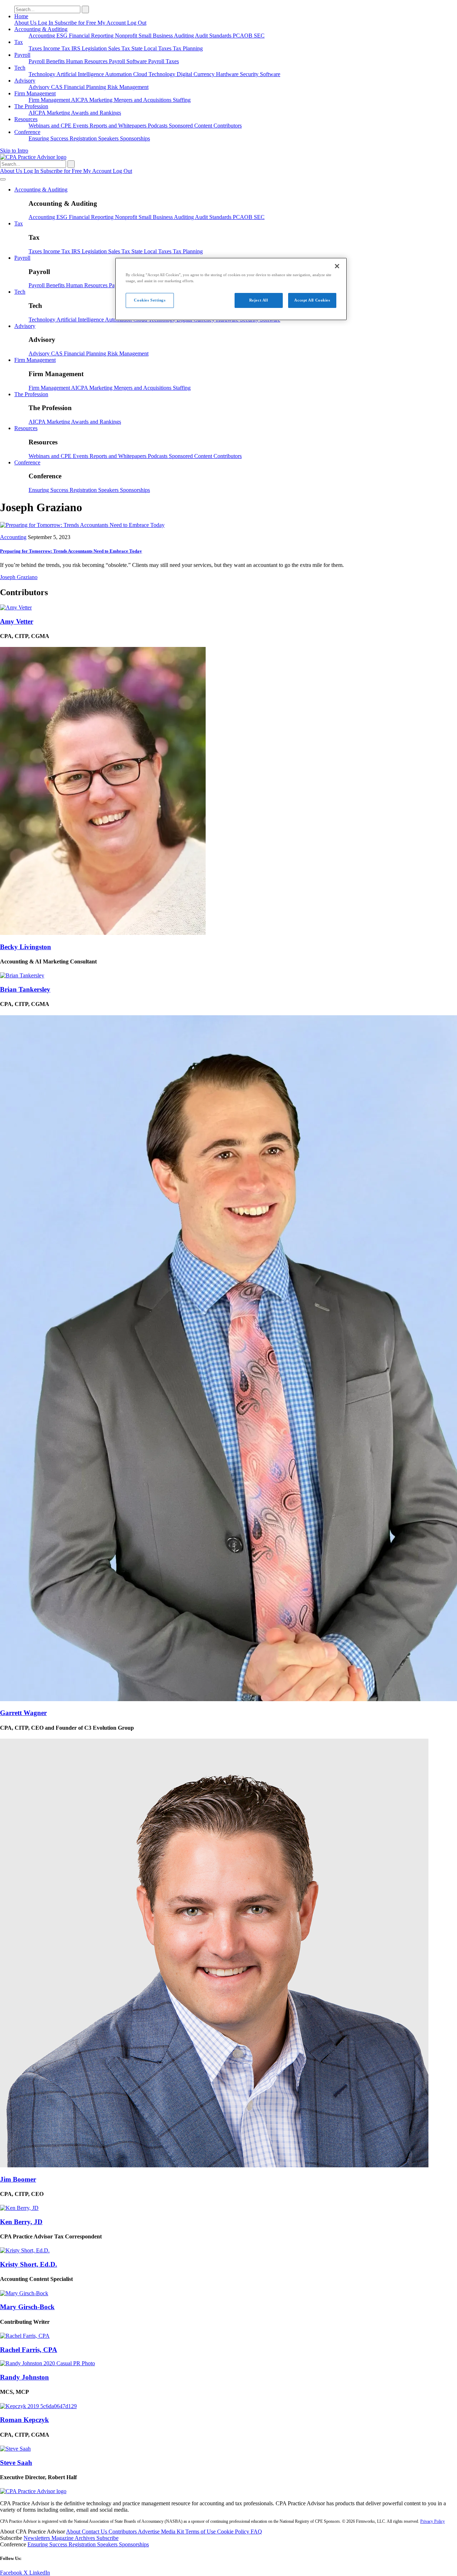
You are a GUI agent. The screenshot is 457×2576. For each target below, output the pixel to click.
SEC (259, 36)
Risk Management (128, 87)
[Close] (337, 266)
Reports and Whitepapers (119, 126)
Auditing (184, 36)
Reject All (259, 300)
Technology (42, 74)
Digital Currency (196, 74)
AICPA (80, 100)
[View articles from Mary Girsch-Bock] (24, 2293)
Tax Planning (188, 48)
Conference (27, 132)
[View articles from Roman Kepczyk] (38, 2406)
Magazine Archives (74, 2538)
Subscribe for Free (76, 23)
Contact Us (95, 2532)
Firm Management (35, 93)
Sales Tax (120, 48)
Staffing (182, 100)
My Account (112, 23)
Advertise (149, 2532)
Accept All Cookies (312, 300)
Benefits (56, 61)
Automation (119, 74)
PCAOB (243, 36)
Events (81, 126)
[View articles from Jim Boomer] (214, 2165)
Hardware (228, 74)
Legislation (95, 48)
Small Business (156, 36)
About (74, 2532)
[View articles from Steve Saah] (15, 2449)
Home (21, 16)
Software (270, 74)
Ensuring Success (49, 138)
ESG (63, 36)
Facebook (12, 2573)
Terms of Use (201, 2532)
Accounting (42, 36)
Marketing (102, 100)
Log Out (137, 23)
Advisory (25, 81)
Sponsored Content (191, 126)
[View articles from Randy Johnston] (47, 2363)
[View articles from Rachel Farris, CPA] (25, 2336)
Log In (46, 23)
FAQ (256, 2532)
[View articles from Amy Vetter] (16, 607)
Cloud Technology (155, 74)
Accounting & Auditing (41, 29)
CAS (57, 87)
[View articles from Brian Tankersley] (22, 975)
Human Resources (87, 61)
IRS (77, 48)
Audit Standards (214, 36)
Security (250, 74)
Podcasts (158, 126)
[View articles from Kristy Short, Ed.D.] (25, 2250)
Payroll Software (129, 61)
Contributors (228, 126)
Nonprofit (127, 36)
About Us (26, 23)
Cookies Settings (150, 300)
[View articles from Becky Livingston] (103, 933)
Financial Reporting (92, 36)
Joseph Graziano (19, 577)
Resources (26, 119)
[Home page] (33, 157)
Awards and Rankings (96, 113)
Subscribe (107, 2538)
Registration (84, 138)
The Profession (31, 106)
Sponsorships (135, 138)
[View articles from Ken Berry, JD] (19, 2208)
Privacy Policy (433, 2521)
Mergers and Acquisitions (143, 100)
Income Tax (57, 48)
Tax (19, 42)
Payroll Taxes (164, 61)
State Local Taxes (152, 48)
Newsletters (37, 2538)
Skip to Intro (14, 151)
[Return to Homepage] (33, 2491)
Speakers (109, 138)
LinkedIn (40, 2573)
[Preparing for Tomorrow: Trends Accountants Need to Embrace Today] (82, 525)
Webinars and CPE (51, 126)
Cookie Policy (234, 2532)
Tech (20, 68)
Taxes (36, 48)
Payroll (22, 55)
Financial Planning (86, 87)
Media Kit (173, 2532)
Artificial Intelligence (81, 74)
